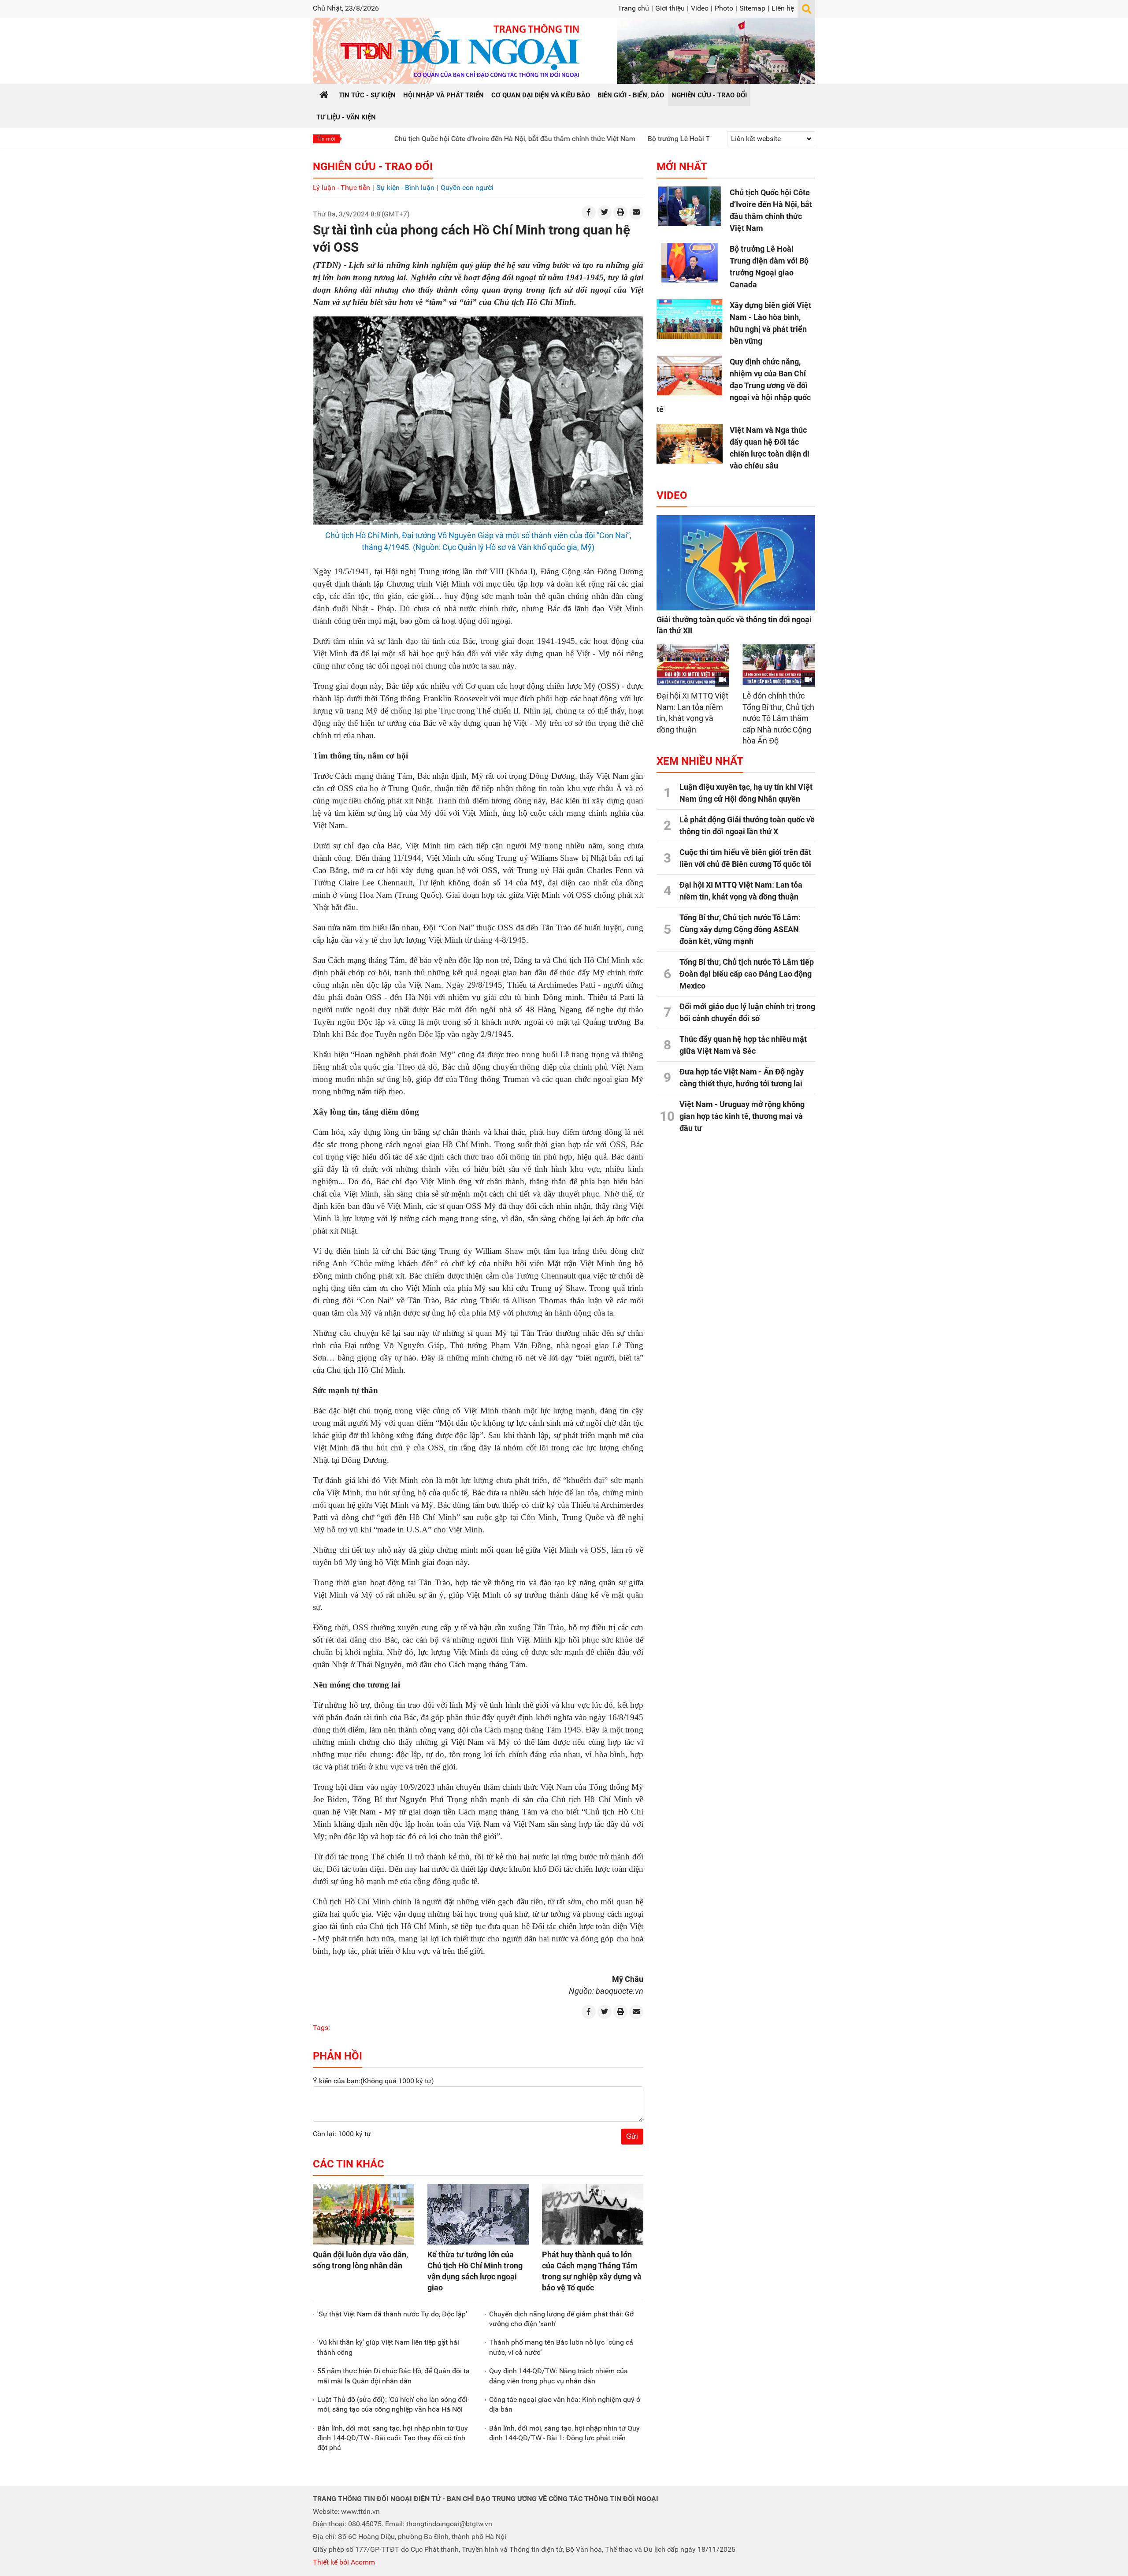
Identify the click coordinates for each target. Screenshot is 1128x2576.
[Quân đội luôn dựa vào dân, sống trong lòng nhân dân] (364, 2214)
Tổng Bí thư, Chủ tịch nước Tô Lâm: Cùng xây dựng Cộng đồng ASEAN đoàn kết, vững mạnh (740, 929)
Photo (724, 8)
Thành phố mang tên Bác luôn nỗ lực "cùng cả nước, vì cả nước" (561, 2347)
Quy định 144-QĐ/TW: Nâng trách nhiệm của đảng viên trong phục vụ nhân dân (558, 2376)
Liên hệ (783, 8)
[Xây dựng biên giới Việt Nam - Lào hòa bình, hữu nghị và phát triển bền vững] (690, 319)
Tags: (321, 2028)
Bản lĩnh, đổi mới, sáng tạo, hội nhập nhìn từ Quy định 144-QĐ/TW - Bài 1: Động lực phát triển (564, 2433)
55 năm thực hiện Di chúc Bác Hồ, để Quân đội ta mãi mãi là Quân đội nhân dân (393, 2376)
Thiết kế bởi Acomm (344, 2562)
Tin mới (326, 139)
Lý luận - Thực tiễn (341, 188)
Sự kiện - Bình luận (405, 188)
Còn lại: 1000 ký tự (342, 2134)
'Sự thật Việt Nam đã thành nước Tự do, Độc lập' (392, 2314)
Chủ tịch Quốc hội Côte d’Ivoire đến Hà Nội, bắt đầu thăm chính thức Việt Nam (420, 139)
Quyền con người (467, 188)
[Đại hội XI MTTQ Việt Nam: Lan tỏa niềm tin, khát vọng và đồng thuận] (693, 665)
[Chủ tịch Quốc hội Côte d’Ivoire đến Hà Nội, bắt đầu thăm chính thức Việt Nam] (690, 206)
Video (700, 8)
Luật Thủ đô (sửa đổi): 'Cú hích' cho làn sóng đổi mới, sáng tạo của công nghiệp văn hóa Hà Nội (392, 2404)
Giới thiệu (670, 8)
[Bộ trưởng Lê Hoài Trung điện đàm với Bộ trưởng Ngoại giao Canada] (690, 263)
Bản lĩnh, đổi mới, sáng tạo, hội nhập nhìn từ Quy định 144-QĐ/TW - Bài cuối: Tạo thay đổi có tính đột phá (393, 2438)
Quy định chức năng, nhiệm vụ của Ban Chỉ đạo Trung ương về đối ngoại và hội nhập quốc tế (734, 385)
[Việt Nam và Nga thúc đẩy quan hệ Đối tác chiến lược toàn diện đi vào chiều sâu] (690, 444)
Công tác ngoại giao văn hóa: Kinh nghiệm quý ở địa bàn (565, 2404)
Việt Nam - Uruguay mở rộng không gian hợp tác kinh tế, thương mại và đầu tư (742, 1116)
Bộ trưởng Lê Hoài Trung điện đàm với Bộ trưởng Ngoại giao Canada (659, 139)
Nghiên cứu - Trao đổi (373, 167)
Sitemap (752, 8)
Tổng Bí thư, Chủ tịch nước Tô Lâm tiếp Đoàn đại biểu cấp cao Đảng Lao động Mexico (747, 974)
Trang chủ (633, 8)
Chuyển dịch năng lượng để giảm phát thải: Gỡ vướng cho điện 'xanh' (561, 2319)
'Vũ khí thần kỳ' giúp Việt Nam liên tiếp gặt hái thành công (388, 2347)
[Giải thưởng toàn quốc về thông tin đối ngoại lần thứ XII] (736, 563)
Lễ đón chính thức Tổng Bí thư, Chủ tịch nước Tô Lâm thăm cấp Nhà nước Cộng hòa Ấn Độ (778, 718)
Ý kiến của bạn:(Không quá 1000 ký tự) (373, 2081)
